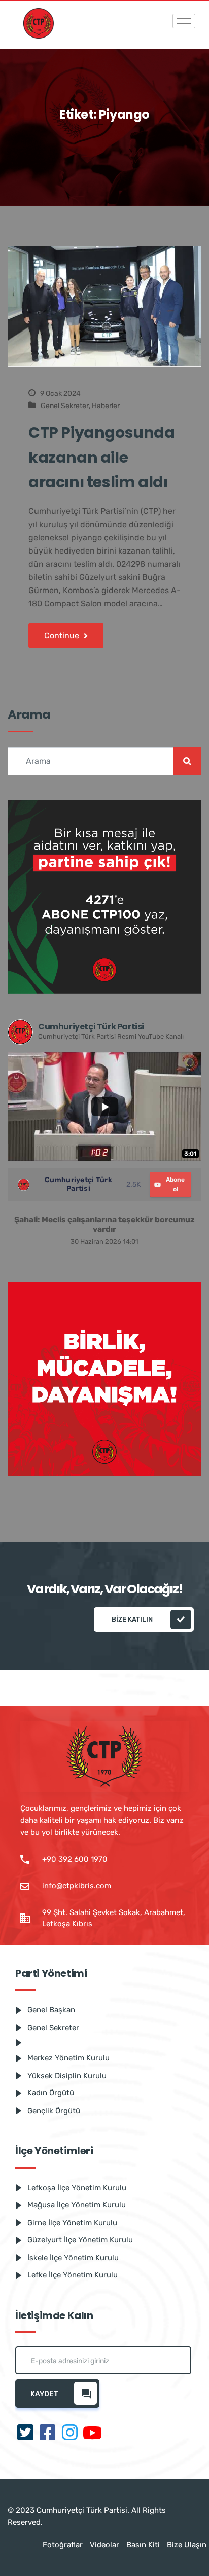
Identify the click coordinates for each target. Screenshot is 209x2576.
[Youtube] (92, 2433)
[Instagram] (70, 2433)
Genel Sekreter (65, 406)
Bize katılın (132, 1619)
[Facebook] (48, 2433)
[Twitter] (25, 2433)
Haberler (106, 406)
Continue (63, 635)
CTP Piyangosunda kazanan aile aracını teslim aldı (102, 457)
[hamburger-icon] (184, 21)
